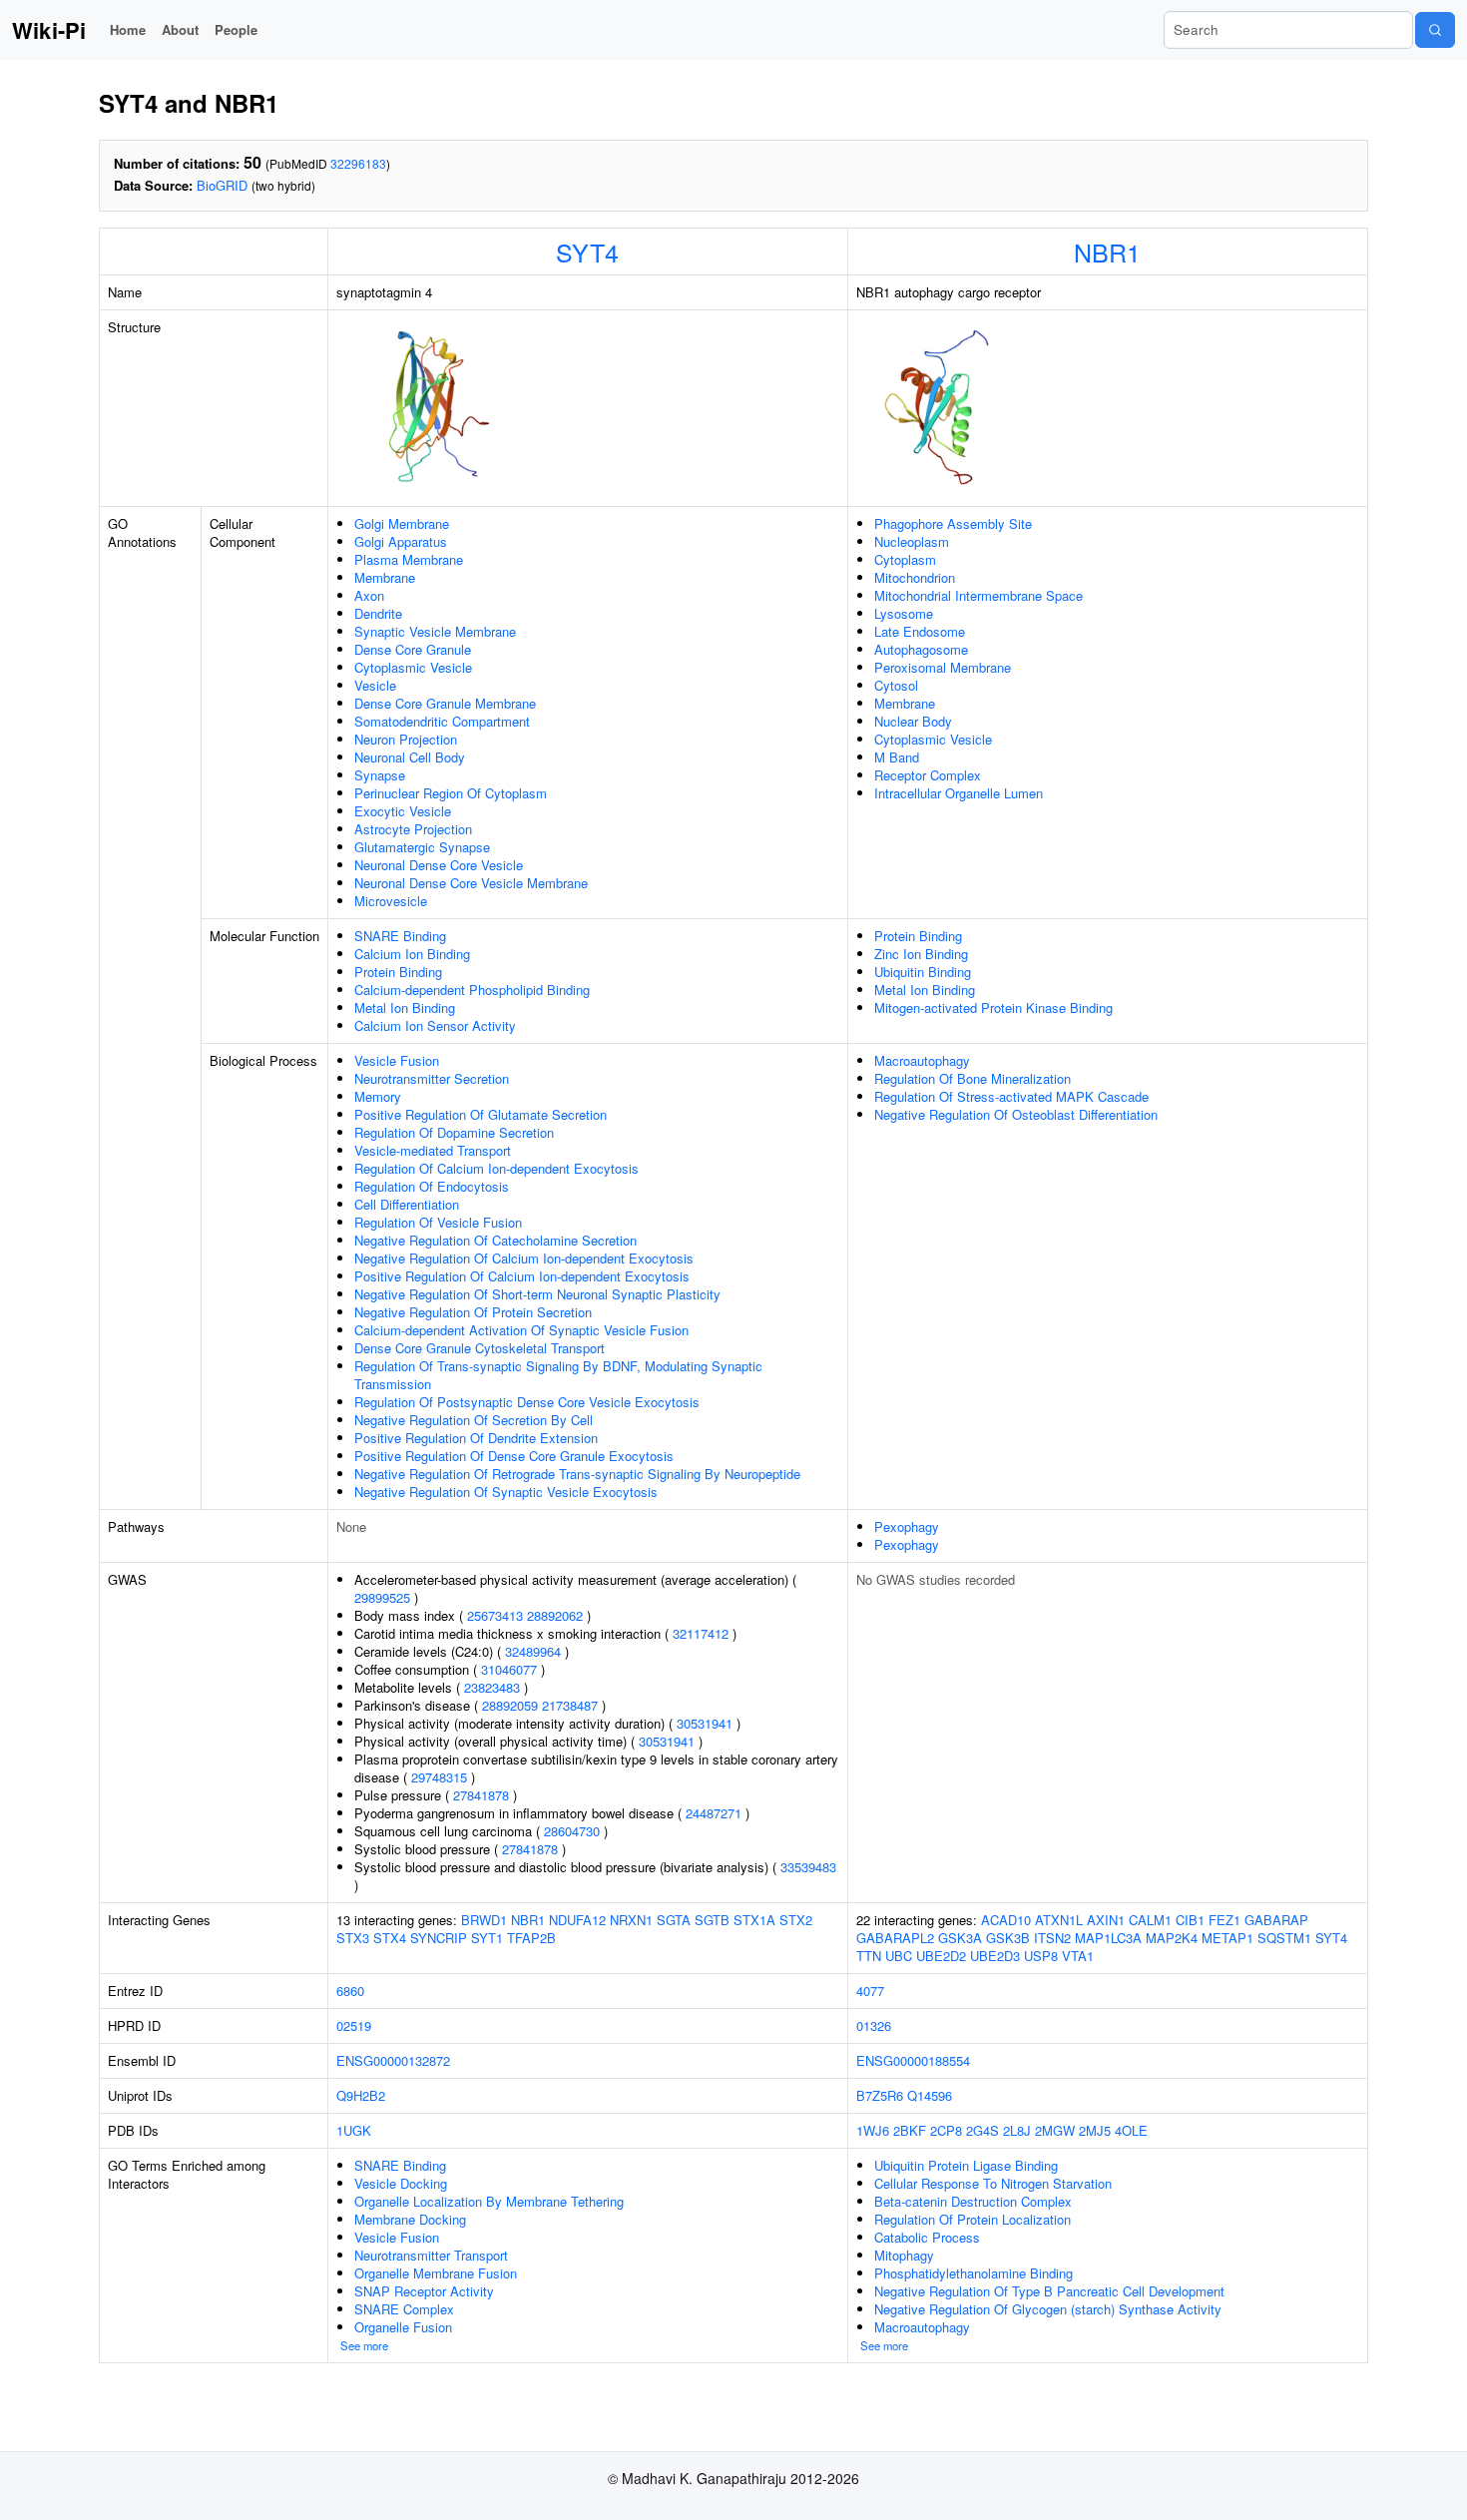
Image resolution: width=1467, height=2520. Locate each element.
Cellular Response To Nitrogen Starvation (993, 2183)
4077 (870, 1991)
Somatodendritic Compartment (442, 721)
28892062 (555, 1615)
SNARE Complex (404, 2309)
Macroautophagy (922, 1060)
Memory (378, 1096)
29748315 (439, 1777)
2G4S (982, 2130)
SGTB (712, 1920)
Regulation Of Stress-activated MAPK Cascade (1011, 1096)
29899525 (382, 1597)
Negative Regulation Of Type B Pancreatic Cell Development (1049, 2291)
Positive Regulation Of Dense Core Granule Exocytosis (514, 1456)
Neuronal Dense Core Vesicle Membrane (471, 883)
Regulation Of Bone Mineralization (973, 1078)
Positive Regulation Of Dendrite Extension (476, 1438)
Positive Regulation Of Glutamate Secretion (481, 1114)
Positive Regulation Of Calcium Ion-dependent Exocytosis (522, 1276)
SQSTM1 (1284, 1938)
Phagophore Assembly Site (953, 523)
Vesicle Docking (401, 2183)
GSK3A (960, 1938)
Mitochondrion (915, 577)
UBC (899, 1956)
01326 (874, 2025)
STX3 (353, 1938)
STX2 (796, 1920)
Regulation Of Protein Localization (973, 2219)
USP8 (1041, 1956)
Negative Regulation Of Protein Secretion (473, 1312)
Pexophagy (907, 1526)
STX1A (754, 1920)
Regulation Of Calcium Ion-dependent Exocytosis (496, 1168)
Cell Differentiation (407, 1204)
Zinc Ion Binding (921, 954)
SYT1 (487, 1938)
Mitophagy (904, 2255)
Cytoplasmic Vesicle (413, 667)
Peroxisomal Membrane (943, 667)
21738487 (570, 1705)
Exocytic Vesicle (403, 811)
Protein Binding (398, 972)
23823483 (492, 1687)
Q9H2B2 (361, 2095)
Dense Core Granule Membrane (445, 703)
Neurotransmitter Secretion (432, 1078)
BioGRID (222, 185)
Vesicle (375, 685)
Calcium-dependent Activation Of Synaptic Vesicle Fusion (521, 1330)
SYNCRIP (439, 1938)
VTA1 (1078, 1956)
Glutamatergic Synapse (422, 847)
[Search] (1435, 30)
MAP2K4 (1172, 1938)
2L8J (1017, 2130)
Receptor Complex (928, 775)
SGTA (674, 1920)
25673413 (495, 1615)
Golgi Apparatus (401, 541)
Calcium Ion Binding (412, 954)
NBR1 (1107, 252)
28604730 (572, 1831)
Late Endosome (920, 631)
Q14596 (930, 2095)
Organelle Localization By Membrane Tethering (489, 2201)
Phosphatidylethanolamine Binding (974, 2273)
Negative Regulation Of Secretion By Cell (474, 1420)
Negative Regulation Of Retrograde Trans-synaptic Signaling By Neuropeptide (577, 1474)
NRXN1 (631, 1920)
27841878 (481, 1795)
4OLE (1131, 2130)
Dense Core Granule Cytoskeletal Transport (480, 1348)
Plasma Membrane (409, 559)
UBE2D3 (995, 1956)
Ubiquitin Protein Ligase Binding (966, 2165)
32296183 (358, 163)
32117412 (701, 1633)
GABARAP (1276, 1920)
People (236, 29)
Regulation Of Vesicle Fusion (438, 1222)
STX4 (390, 1938)
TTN (869, 1956)
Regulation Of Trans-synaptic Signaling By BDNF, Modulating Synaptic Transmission (558, 1375)
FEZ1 (1224, 1920)
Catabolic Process (927, 2237)
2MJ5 (1095, 2130)
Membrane (385, 577)
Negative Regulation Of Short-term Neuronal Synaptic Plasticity (537, 1294)
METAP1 (1227, 1938)
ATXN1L (1059, 1920)
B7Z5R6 (880, 2095)
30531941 (705, 1723)
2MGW (1055, 2130)
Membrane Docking (410, 2219)
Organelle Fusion (403, 2327)
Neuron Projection (406, 739)
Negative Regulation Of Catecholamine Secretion (495, 1240)
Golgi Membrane (402, 523)
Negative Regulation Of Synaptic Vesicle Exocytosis (506, 1492)
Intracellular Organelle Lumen (959, 793)
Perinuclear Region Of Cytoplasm (451, 793)
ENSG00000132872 (393, 2060)
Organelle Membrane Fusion (436, 2273)
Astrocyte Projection (413, 829)
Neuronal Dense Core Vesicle (439, 865)
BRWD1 (484, 1920)
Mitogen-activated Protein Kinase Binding (993, 1008)
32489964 (533, 1651)
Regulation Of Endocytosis (432, 1186)
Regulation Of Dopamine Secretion (454, 1132)
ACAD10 (1006, 1920)
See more (364, 2345)
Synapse (380, 775)
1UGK (354, 2130)
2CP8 (946, 2130)
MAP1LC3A (1108, 1938)
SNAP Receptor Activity (424, 2291)
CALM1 (1150, 1920)
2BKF (910, 2130)
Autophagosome (921, 649)
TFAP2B (531, 1938)
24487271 (714, 1813)
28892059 (510, 1705)
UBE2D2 (941, 1956)
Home (128, 29)
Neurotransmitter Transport (431, 2255)
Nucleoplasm (912, 541)
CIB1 (1190, 1920)
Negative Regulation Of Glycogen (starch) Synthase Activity (1048, 2309)
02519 (354, 2025)
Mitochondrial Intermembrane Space (978, 595)
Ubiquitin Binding (923, 972)
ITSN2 (1052, 1938)
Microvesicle (391, 901)
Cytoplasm (905, 559)
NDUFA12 (577, 1920)
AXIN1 (1106, 1920)
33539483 (808, 1867)
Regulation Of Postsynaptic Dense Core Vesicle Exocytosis (527, 1402)
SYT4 (587, 252)
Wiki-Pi (49, 30)
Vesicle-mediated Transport (433, 1150)
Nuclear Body (913, 721)
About (180, 29)
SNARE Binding (400, 936)
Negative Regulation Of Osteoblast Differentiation (1016, 1114)
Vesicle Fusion (397, 1060)
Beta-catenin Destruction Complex (973, 2201)
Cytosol (896, 685)
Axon (369, 595)
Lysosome (904, 613)
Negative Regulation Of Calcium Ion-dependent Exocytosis (524, 1258)
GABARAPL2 (895, 1938)
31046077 (509, 1669)
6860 (350, 1991)
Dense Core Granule (413, 649)
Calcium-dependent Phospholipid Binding (472, 990)
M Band (897, 757)
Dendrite (378, 613)
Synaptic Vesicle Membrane (435, 631)
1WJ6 (873, 2130)
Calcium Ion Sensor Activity (435, 1025)
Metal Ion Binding (405, 1008)
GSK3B (1008, 1938)
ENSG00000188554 (913, 2060)
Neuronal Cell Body (410, 757)
